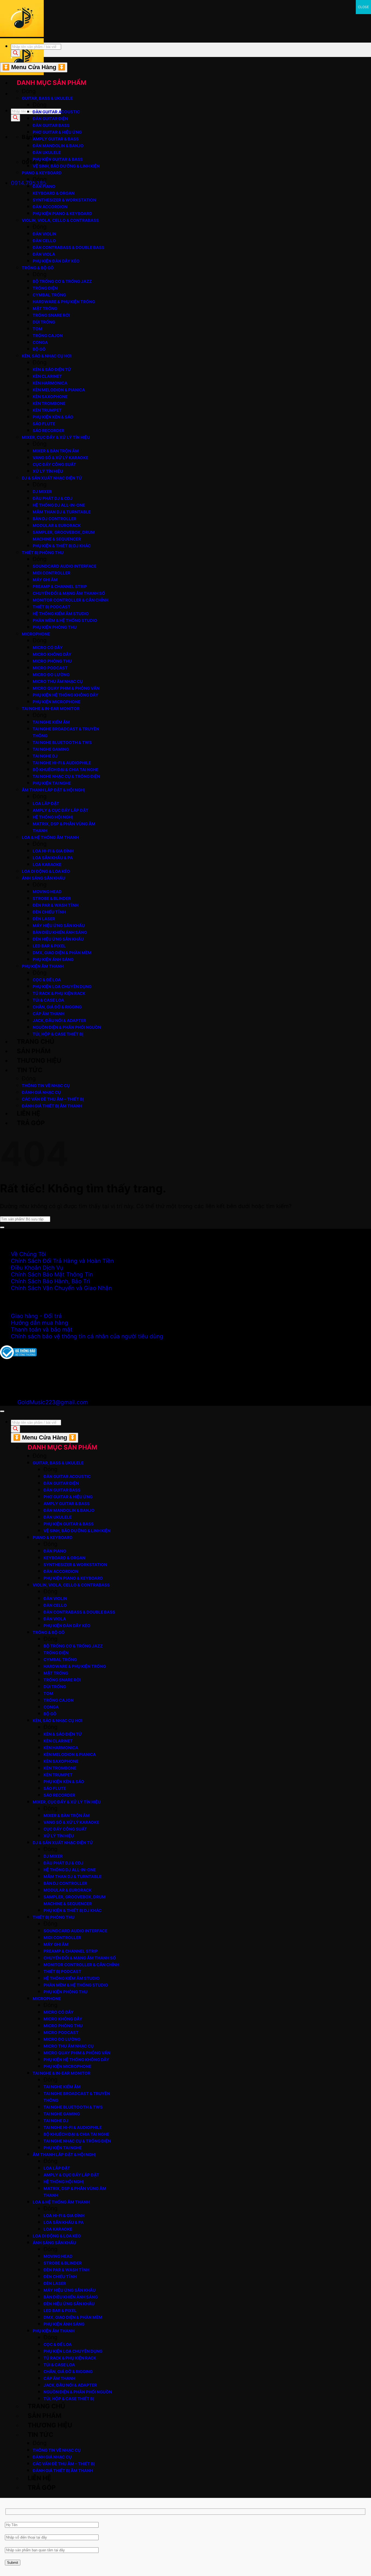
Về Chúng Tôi (28, 1254)
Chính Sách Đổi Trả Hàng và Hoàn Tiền (62, 1261)
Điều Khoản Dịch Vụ (37, 1268)
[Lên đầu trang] (2, 1411)
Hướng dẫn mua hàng (40, 1323)
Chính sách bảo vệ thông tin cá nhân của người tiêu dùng (87, 1336)
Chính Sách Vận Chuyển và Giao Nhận (61, 1288)
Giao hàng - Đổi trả (36, 1316)
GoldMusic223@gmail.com (53, 1402)
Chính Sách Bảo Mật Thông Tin (52, 1274)
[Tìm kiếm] (15, 118)
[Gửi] (2, 1227)
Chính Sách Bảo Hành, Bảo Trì (50, 1281)
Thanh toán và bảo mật (42, 1330)
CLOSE (363, 7)
